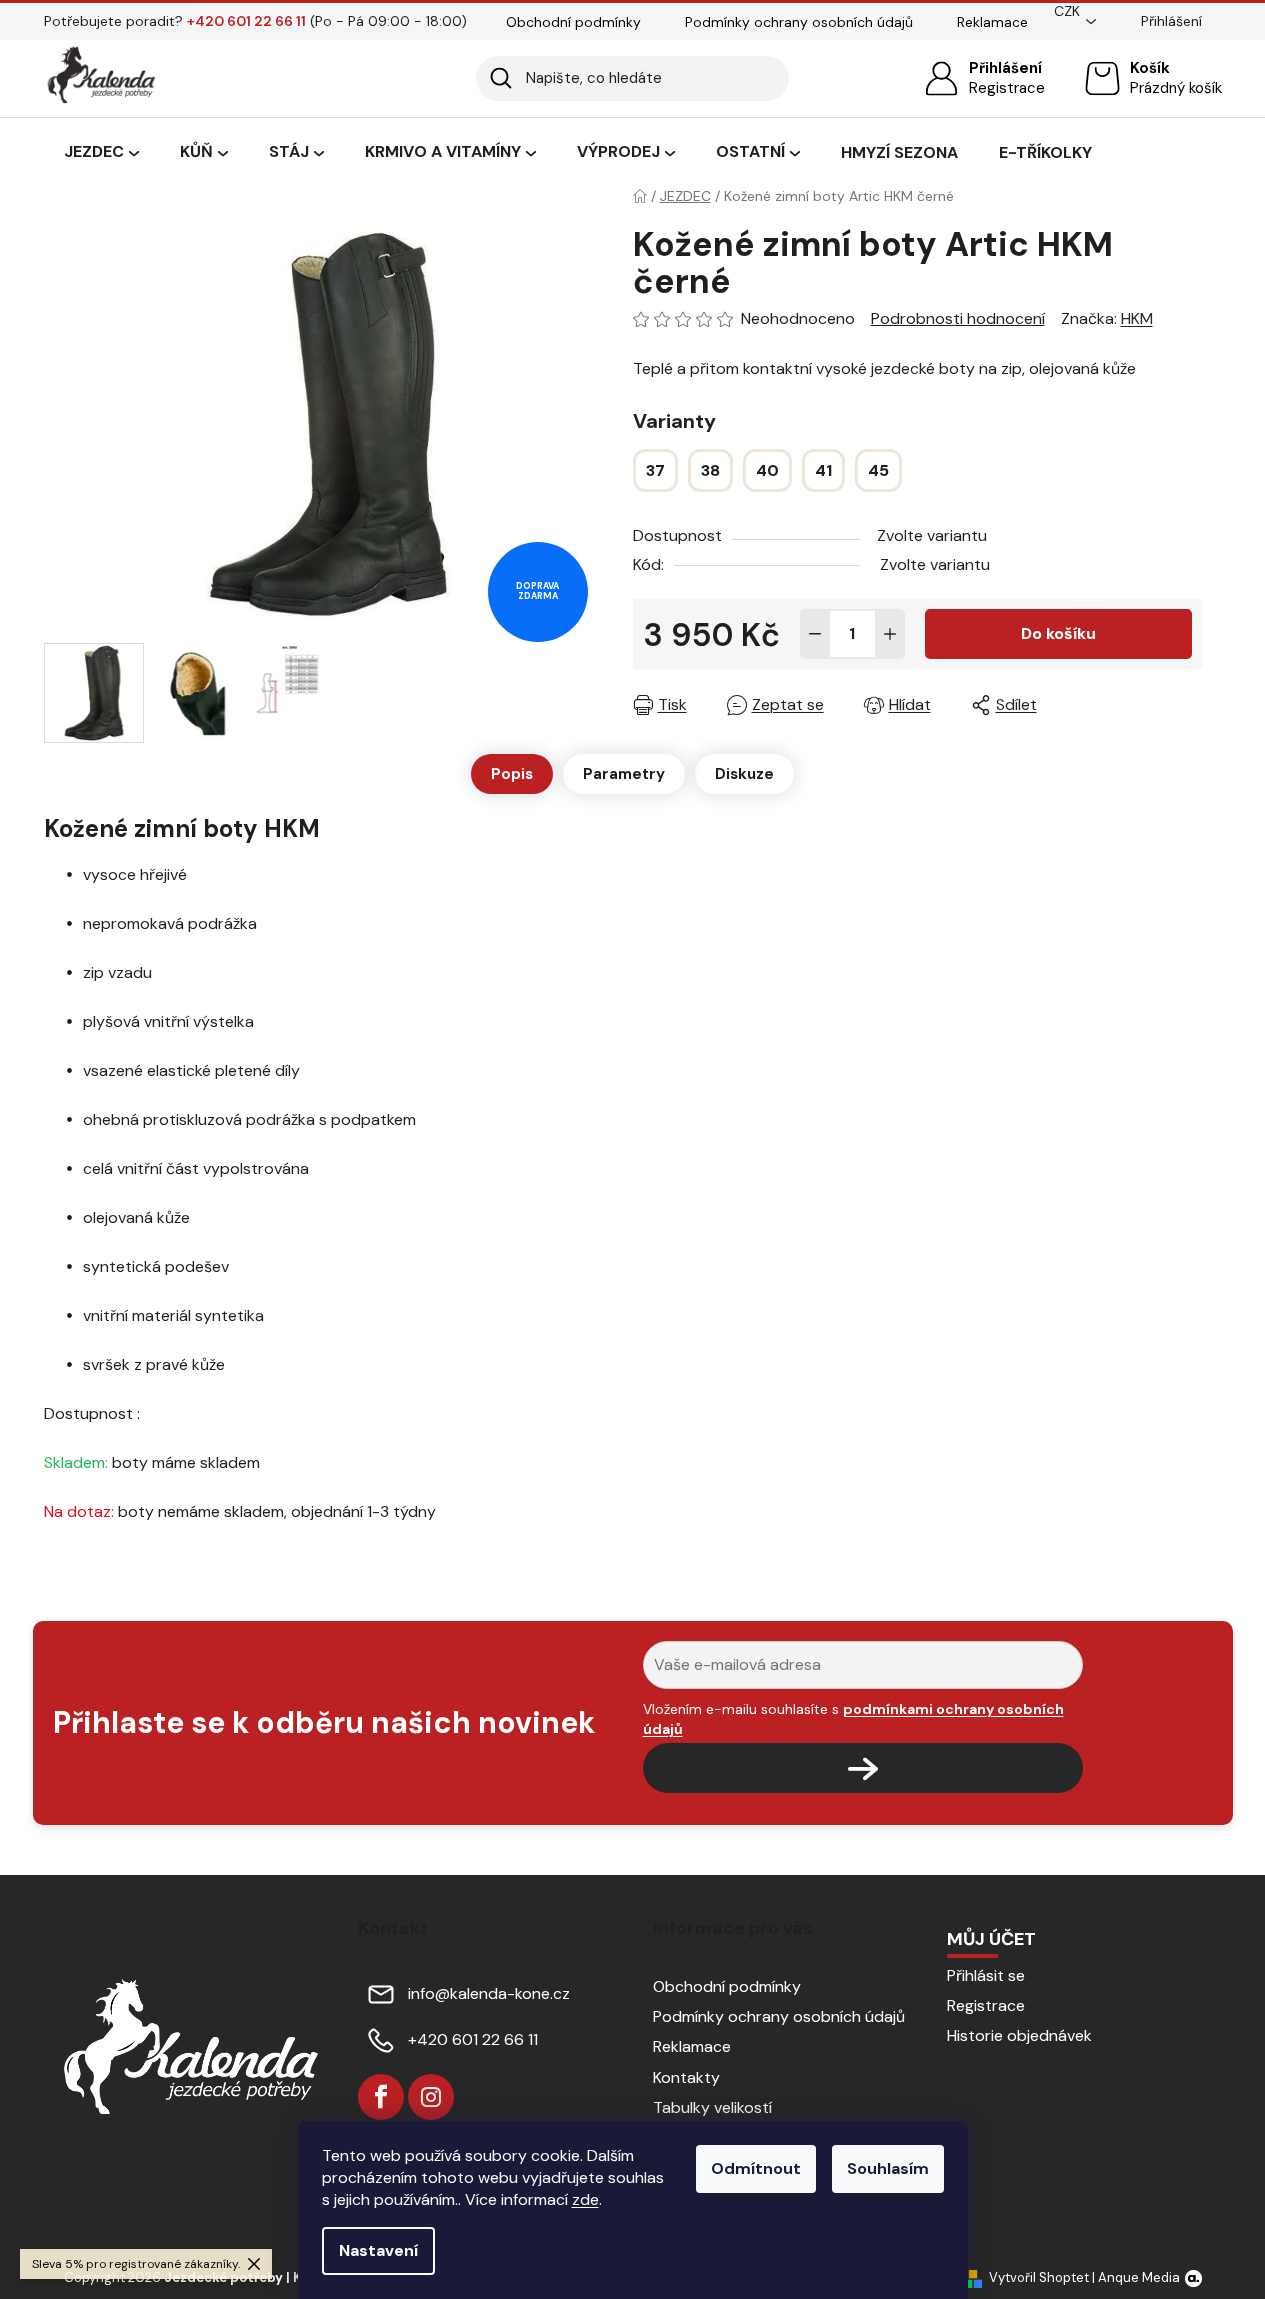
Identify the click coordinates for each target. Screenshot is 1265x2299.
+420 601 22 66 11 (473, 2039)
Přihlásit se (986, 1975)
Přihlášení (1005, 68)
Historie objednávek (1019, 2035)
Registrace (1007, 88)
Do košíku (1058, 633)
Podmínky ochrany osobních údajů (799, 22)
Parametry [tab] (624, 774)
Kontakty (686, 2077)
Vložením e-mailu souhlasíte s (853, 1719)
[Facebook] (381, 2097)
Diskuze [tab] (744, 774)
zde (585, 2199)
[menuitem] (101, 153)
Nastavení (378, 2250)
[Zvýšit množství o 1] (890, 634)
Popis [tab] (512, 774)
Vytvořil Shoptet (1039, 2277)
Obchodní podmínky (573, 22)
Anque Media (1139, 2277)
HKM (1137, 318)
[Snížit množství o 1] (815, 634)
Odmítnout (756, 2168)
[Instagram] (431, 2097)
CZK (1067, 11)
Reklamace (992, 22)
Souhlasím (888, 2168)
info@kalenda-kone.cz (489, 1993)
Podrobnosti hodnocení (958, 318)
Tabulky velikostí (712, 2107)
